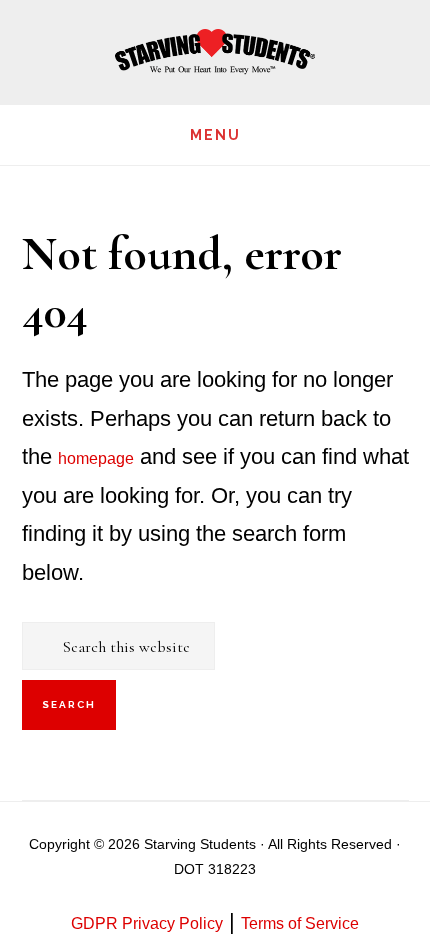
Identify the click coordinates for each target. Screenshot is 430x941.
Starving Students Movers (215, 52)
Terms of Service (300, 923)
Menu (215, 135)
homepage (96, 458)
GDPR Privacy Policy (147, 923)
